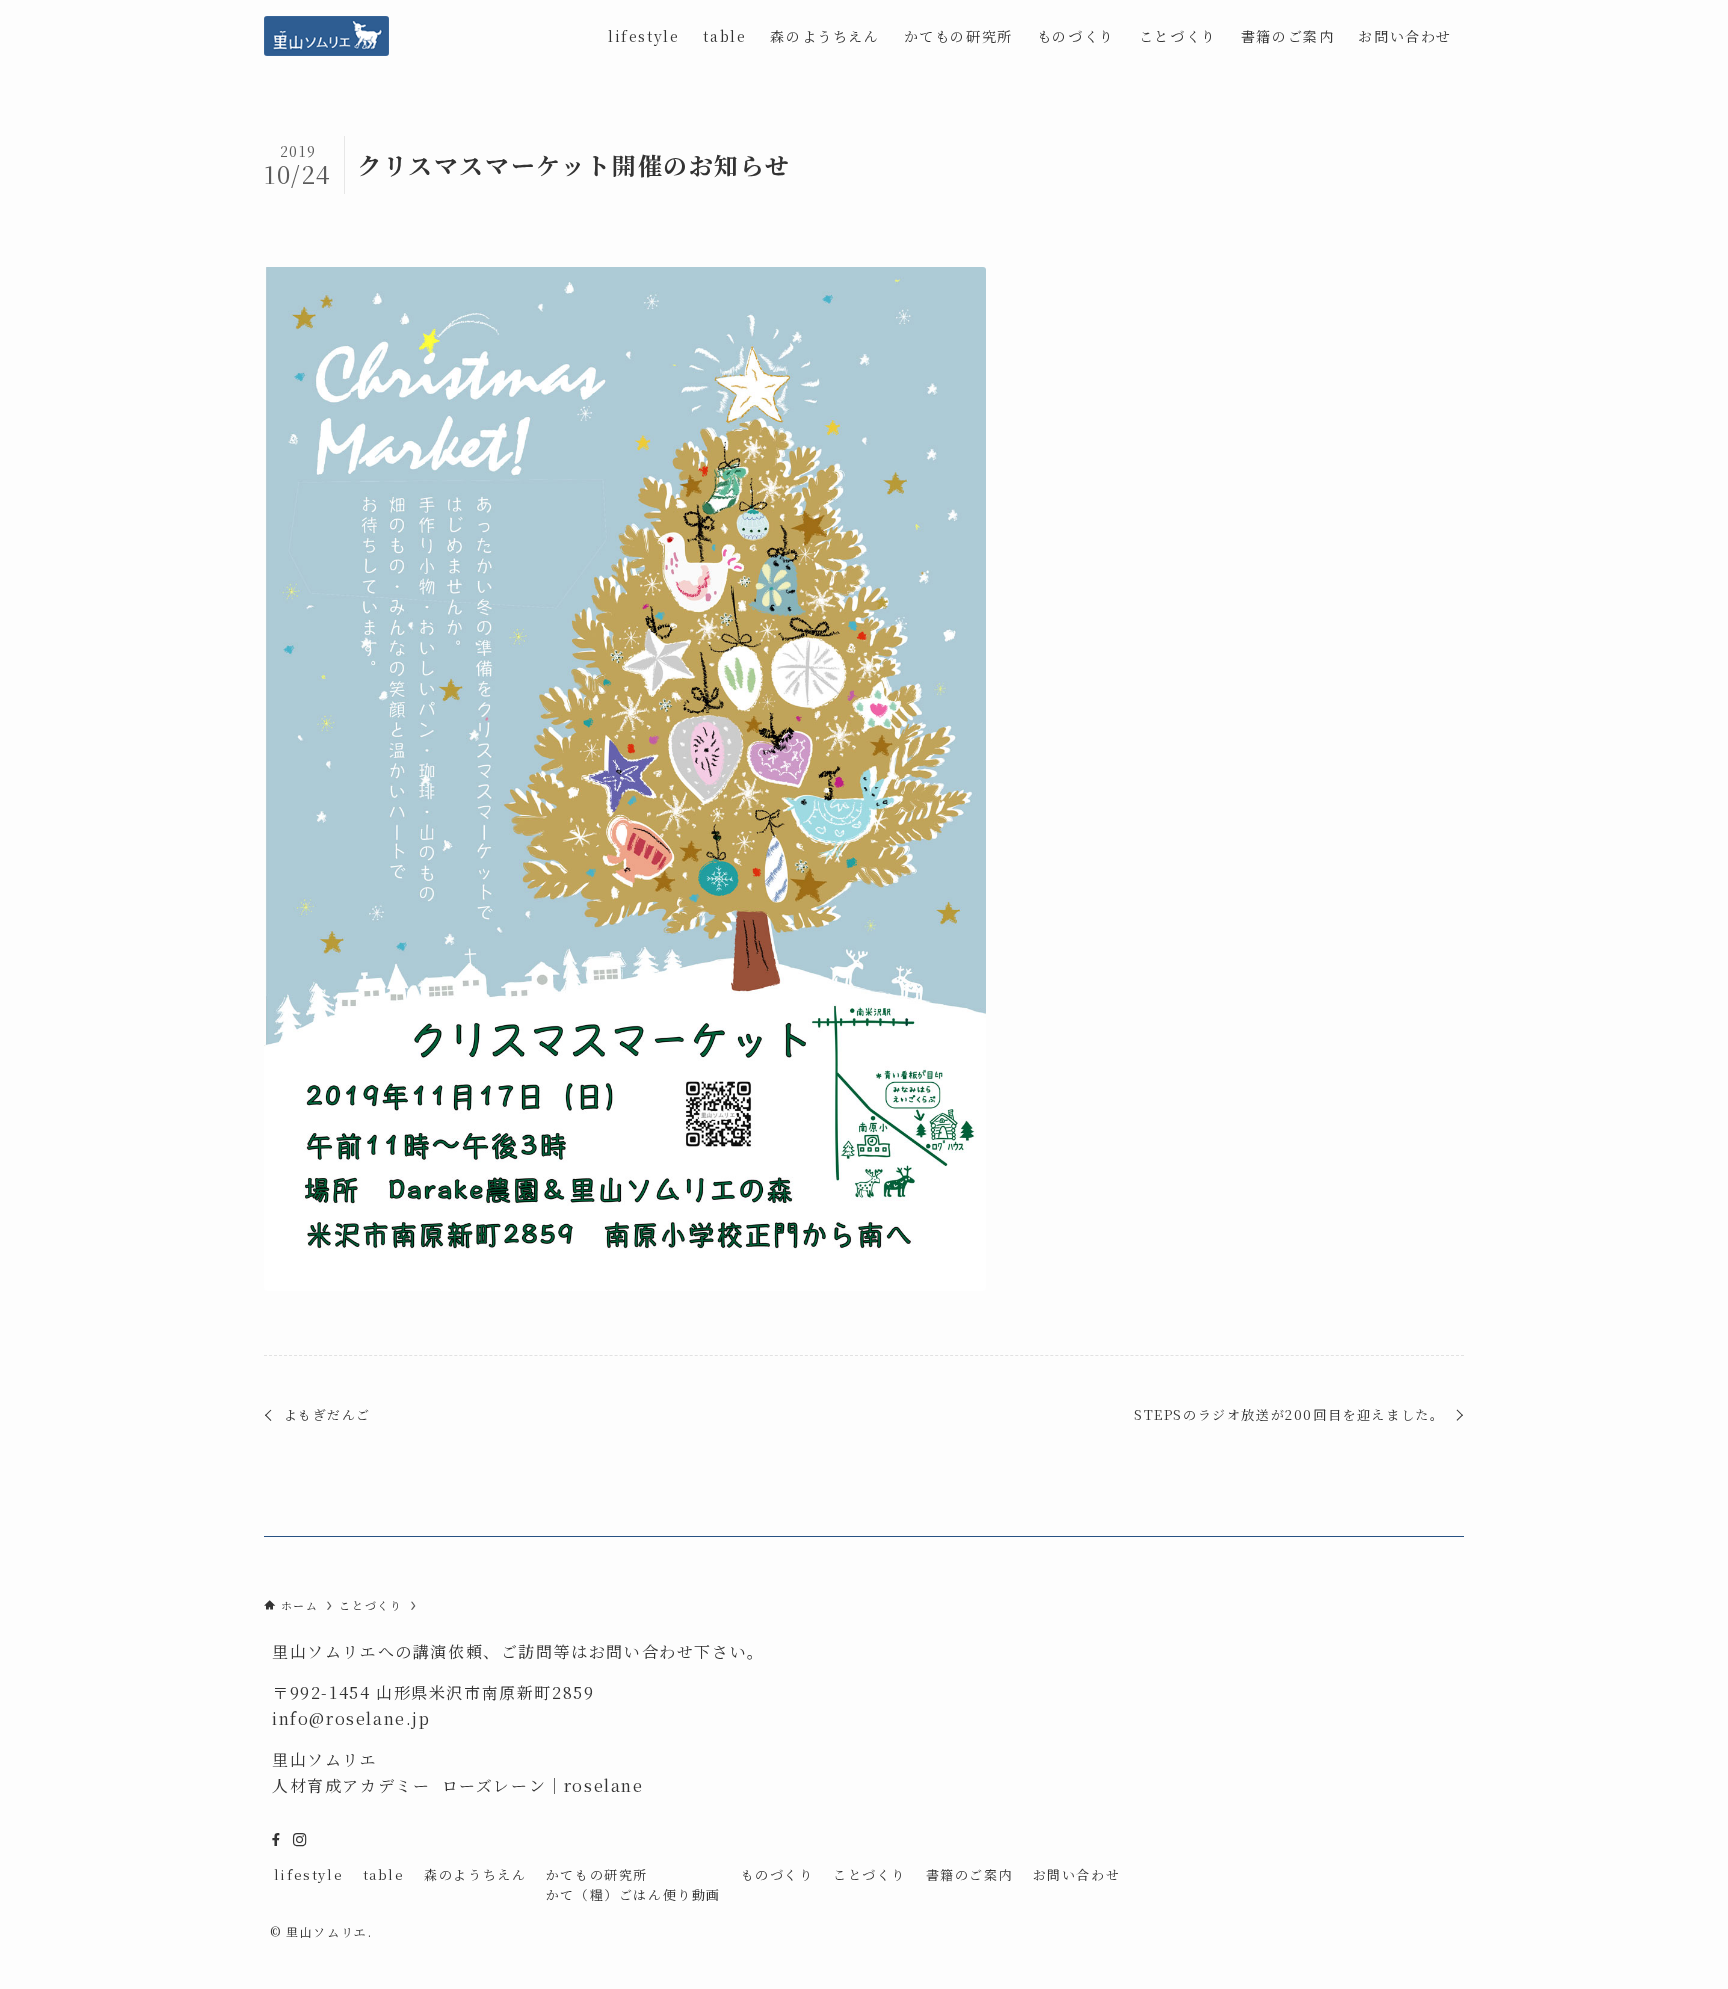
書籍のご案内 (970, 1874)
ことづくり (869, 1874)
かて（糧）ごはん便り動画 (633, 1894)
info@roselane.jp (351, 1718)
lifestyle (308, 1874)
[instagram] (300, 1840)
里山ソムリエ (325, 1759)
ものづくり (777, 1874)
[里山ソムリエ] (326, 36)
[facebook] (276, 1840)
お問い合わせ (1077, 1874)
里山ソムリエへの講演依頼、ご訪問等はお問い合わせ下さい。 (518, 1651)
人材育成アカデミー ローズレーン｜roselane (458, 1785)
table (384, 1874)
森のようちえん (475, 1874)
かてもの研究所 (597, 1874)
